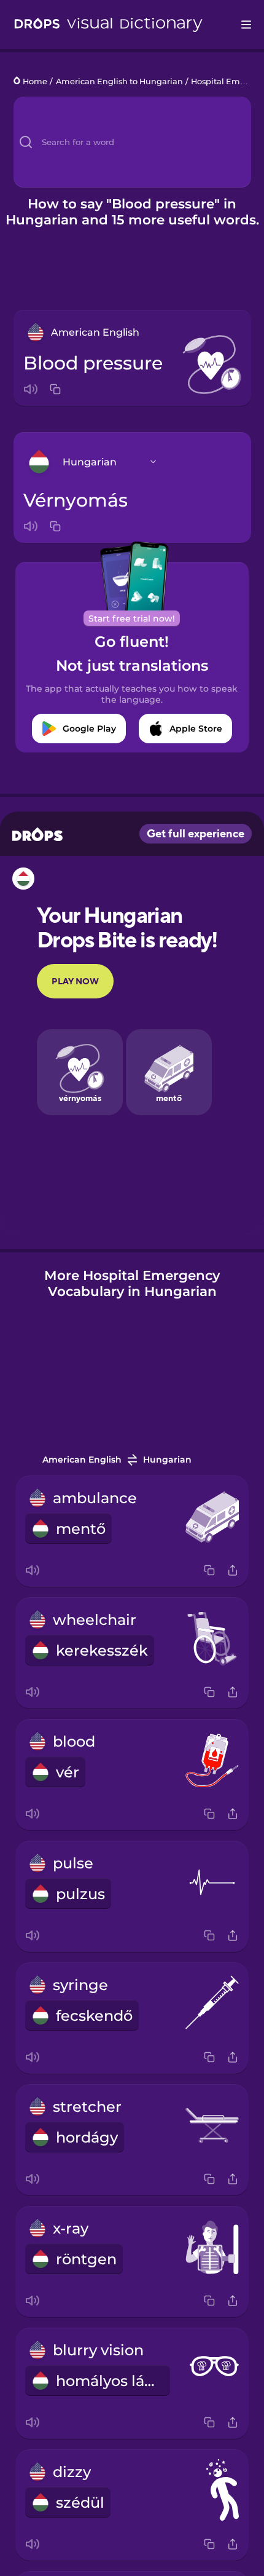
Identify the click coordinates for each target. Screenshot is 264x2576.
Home (35, 81)
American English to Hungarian (119, 81)
